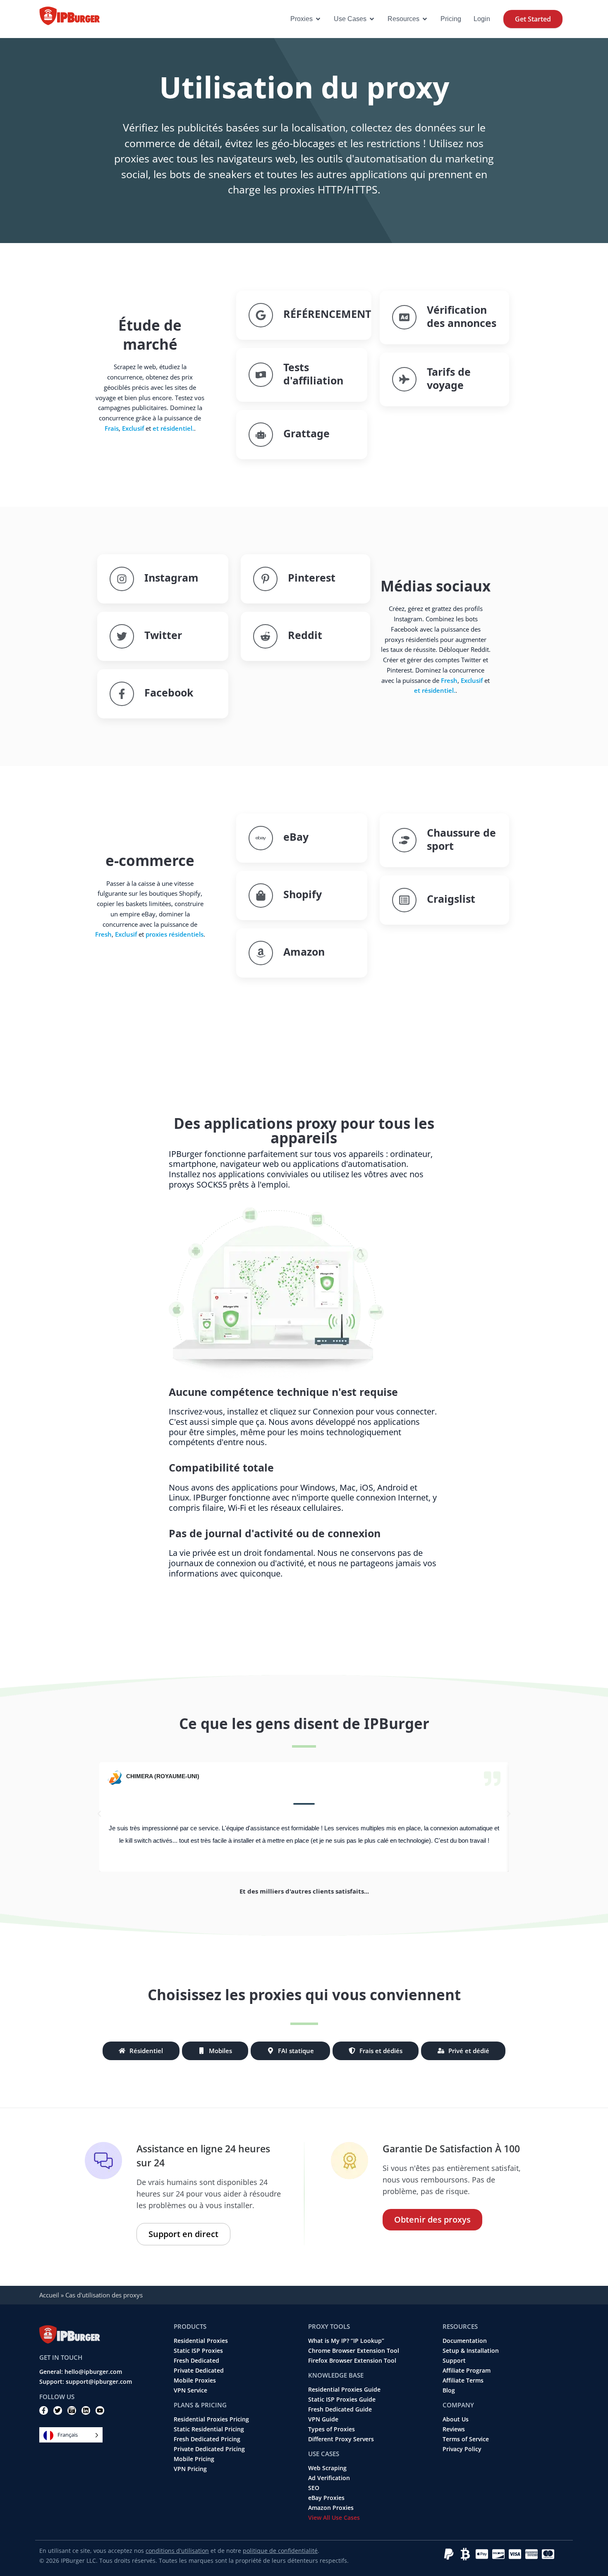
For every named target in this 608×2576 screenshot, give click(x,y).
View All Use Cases (334, 2518)
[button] (99, 1814)
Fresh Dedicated (196, 2361)
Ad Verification (329, 2478)
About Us (456, 2419)
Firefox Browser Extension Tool (352, 2361)
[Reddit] (265, 636)
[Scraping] (261, 435)
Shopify (303, 894)
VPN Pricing (190, 2469)
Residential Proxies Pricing (211, 2419)
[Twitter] (122, 636)
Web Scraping (327, 2468)
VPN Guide (323, 2419)
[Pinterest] (265, 579)
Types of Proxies (332, 2429)
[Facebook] (122, 694)
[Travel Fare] (404, 379)
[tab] (141, 2051)
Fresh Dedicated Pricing (207, 2439)
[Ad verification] (404, 317)
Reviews (454, 2429)
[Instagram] (122, 579)
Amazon (304, 952)
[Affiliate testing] (261, 375)
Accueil (49, 2295)
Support (454, 2361)
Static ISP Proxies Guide (342, 2399)
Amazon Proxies (331, 2508)
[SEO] (261, 315)
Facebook (169, 692)
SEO (314, 2488)
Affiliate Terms (463, 2380)
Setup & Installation (471, 2351)
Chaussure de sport (461, 839)
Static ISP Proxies (198, 2351)
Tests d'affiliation (313, 374)
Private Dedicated (199, 2371)
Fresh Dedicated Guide (340, 2409)
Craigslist (451, 899)
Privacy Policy (462, 2449)
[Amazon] (261, 953)
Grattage (306, 433)
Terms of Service (466, 2439)
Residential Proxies (201, 2341)
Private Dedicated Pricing (209, 2449)
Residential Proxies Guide (344, 2390)
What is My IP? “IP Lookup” (346, 2341)
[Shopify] (261, 896)
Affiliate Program (467, 2371)
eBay (296, 837)
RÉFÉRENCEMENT (327, 314)
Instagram (171, 577)
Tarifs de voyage (449, 378)
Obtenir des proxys (432, 2219)
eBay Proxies (326, 2498)
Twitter (163, 635)
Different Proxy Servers (341, 2439)
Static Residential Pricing (209, 2429)
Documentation (465, 2341)
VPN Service (190, 2390)
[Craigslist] (404, 900)
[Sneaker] (404, 840)
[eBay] (261, 838)
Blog (449, 2390)
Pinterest (312, 577)
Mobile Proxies (195, 2380)
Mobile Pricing (194, 2459)
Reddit (305, 635)
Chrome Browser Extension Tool (354, 2351)
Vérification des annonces (462, 316)
